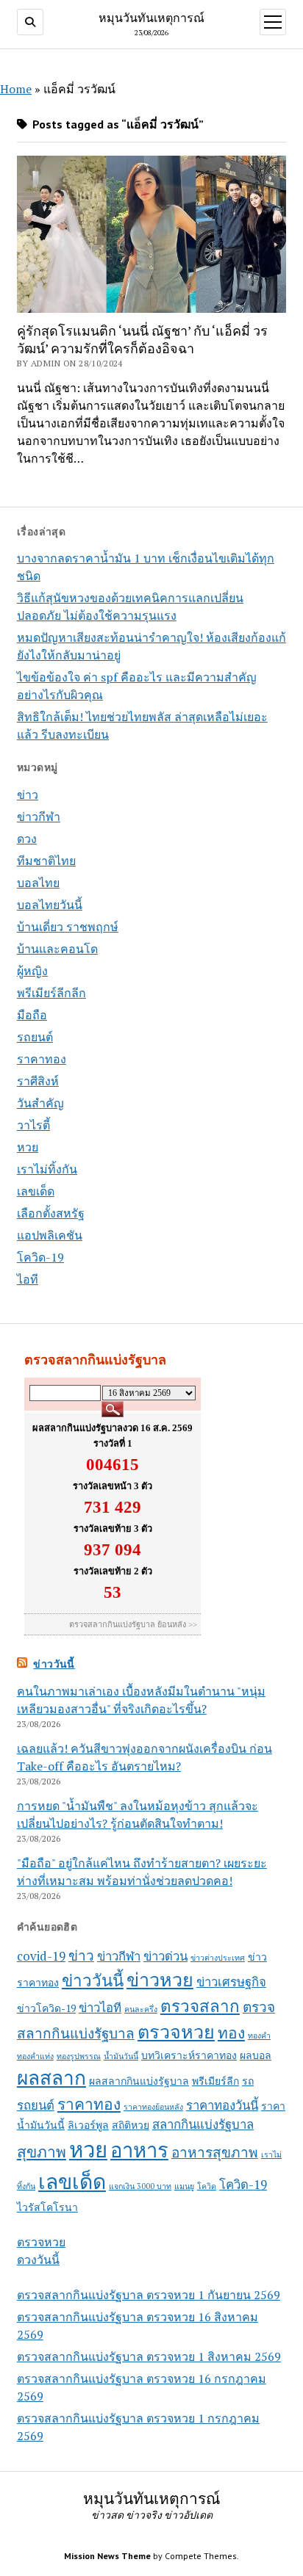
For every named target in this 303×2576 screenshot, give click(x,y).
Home (16, 89)
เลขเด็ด (36, 1191)
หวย (28, 1147)
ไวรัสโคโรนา (47, 2207)
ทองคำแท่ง (35, 2056)
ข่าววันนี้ (54, 1664)
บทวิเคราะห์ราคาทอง (189, 2055)
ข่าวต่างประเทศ (218, 1958)
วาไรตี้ (33, 1125)
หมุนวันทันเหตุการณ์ (151, 18)
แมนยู (184, 2186)
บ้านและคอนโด (57, 949)
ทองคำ (259, 2036)
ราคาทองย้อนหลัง (153, 2107)
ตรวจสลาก (200, 2006)
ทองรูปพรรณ (79, 2056)
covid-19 (41, 1956)
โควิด (207, 2186)
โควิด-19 (40, 1257)
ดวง (27, 839)
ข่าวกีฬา (39, 817)
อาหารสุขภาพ (215, 2152)
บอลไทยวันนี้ (50, 905)
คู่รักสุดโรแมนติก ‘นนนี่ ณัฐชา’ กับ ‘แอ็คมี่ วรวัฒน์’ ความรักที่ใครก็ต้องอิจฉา (142, 339)
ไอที (28, 1279)
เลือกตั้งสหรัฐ (51, 1213)
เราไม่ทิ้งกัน (47, 1169)
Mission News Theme (107, 2556)
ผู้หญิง (32, 971)
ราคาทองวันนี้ (222, 2105)
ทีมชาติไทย (46, 861)
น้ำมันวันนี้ (121, 2056)
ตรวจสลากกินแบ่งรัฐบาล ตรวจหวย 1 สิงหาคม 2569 (149, 2356)
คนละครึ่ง (141, 2009)
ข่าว (28, 795)
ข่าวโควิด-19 (46, 2008)
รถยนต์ (35, 1037)
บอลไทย (38, 883)
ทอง (231, 2033)
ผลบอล (256, 2055)
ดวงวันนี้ (38, 2260)
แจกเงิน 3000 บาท (140, 2186)
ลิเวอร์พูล (88, 2125)
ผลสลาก (51, 2078)
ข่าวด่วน (165, 1956)
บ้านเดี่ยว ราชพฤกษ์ (68, 927)
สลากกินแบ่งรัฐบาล (203, 2124)
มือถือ (32, 1015)
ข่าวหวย (160, 1979)
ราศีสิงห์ (38, 1081)
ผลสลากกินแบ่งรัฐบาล (139, 2081)
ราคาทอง (42, 1059)
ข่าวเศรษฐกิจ (231, 1982)
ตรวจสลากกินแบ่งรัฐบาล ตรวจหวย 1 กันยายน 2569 (149, 2295)
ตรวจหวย (176, 2032)
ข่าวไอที (100, 2008)
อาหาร (139, 2150)
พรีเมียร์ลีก (215, 2081)
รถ (248, 2081)
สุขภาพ (42, 2152)
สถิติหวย (131, 2125)
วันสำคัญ (40, 1103)
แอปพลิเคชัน (50, 1235)
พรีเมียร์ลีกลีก (51, 993)
